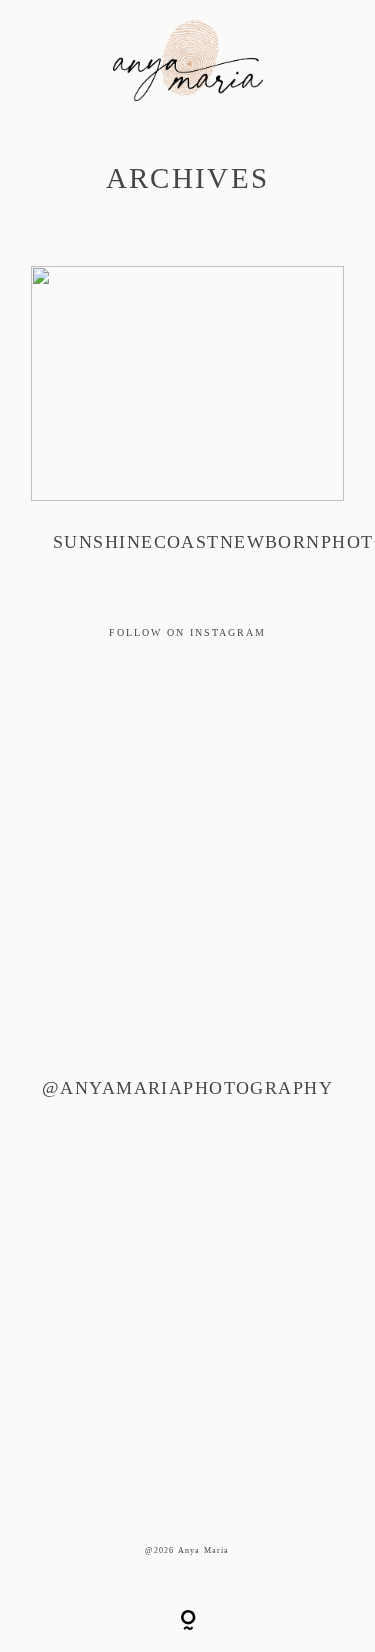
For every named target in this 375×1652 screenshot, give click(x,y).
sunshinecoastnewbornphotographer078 (187, 422)
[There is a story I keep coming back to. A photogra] (126, 1010)
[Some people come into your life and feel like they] (126, 1286)
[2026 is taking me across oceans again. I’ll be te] (126, 1148)
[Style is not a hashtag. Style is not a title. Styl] (126, 1424)
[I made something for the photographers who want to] (126, 734)
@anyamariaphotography (187, 1088)
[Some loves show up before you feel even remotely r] (126, 872)
